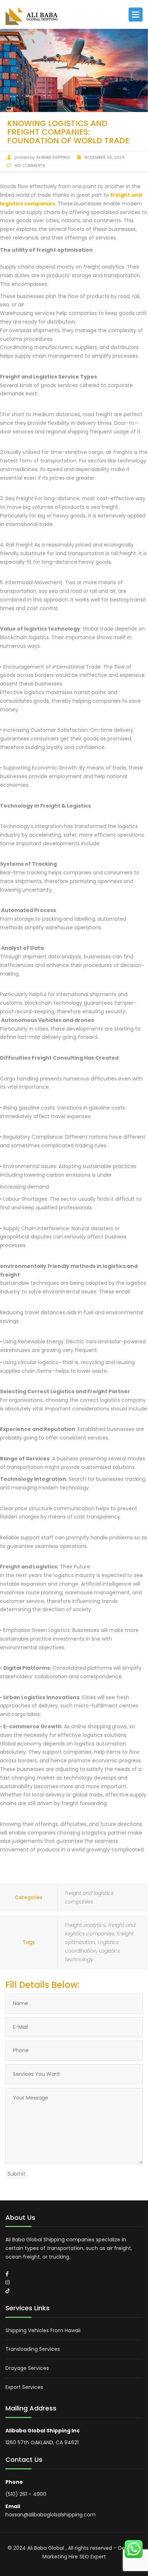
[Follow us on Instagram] (8, 2282)
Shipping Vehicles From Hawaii (43, 2330)
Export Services (24, 2387)
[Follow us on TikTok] (8, 2291)
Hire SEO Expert (87, 2557)
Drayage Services (27, 2368)
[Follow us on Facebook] (7, 2274)
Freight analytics (85, 1925)
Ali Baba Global (46, 2548)
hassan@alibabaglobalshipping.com (50, 2515)
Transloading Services (33, 2349)
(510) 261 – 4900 (26, 2494)
